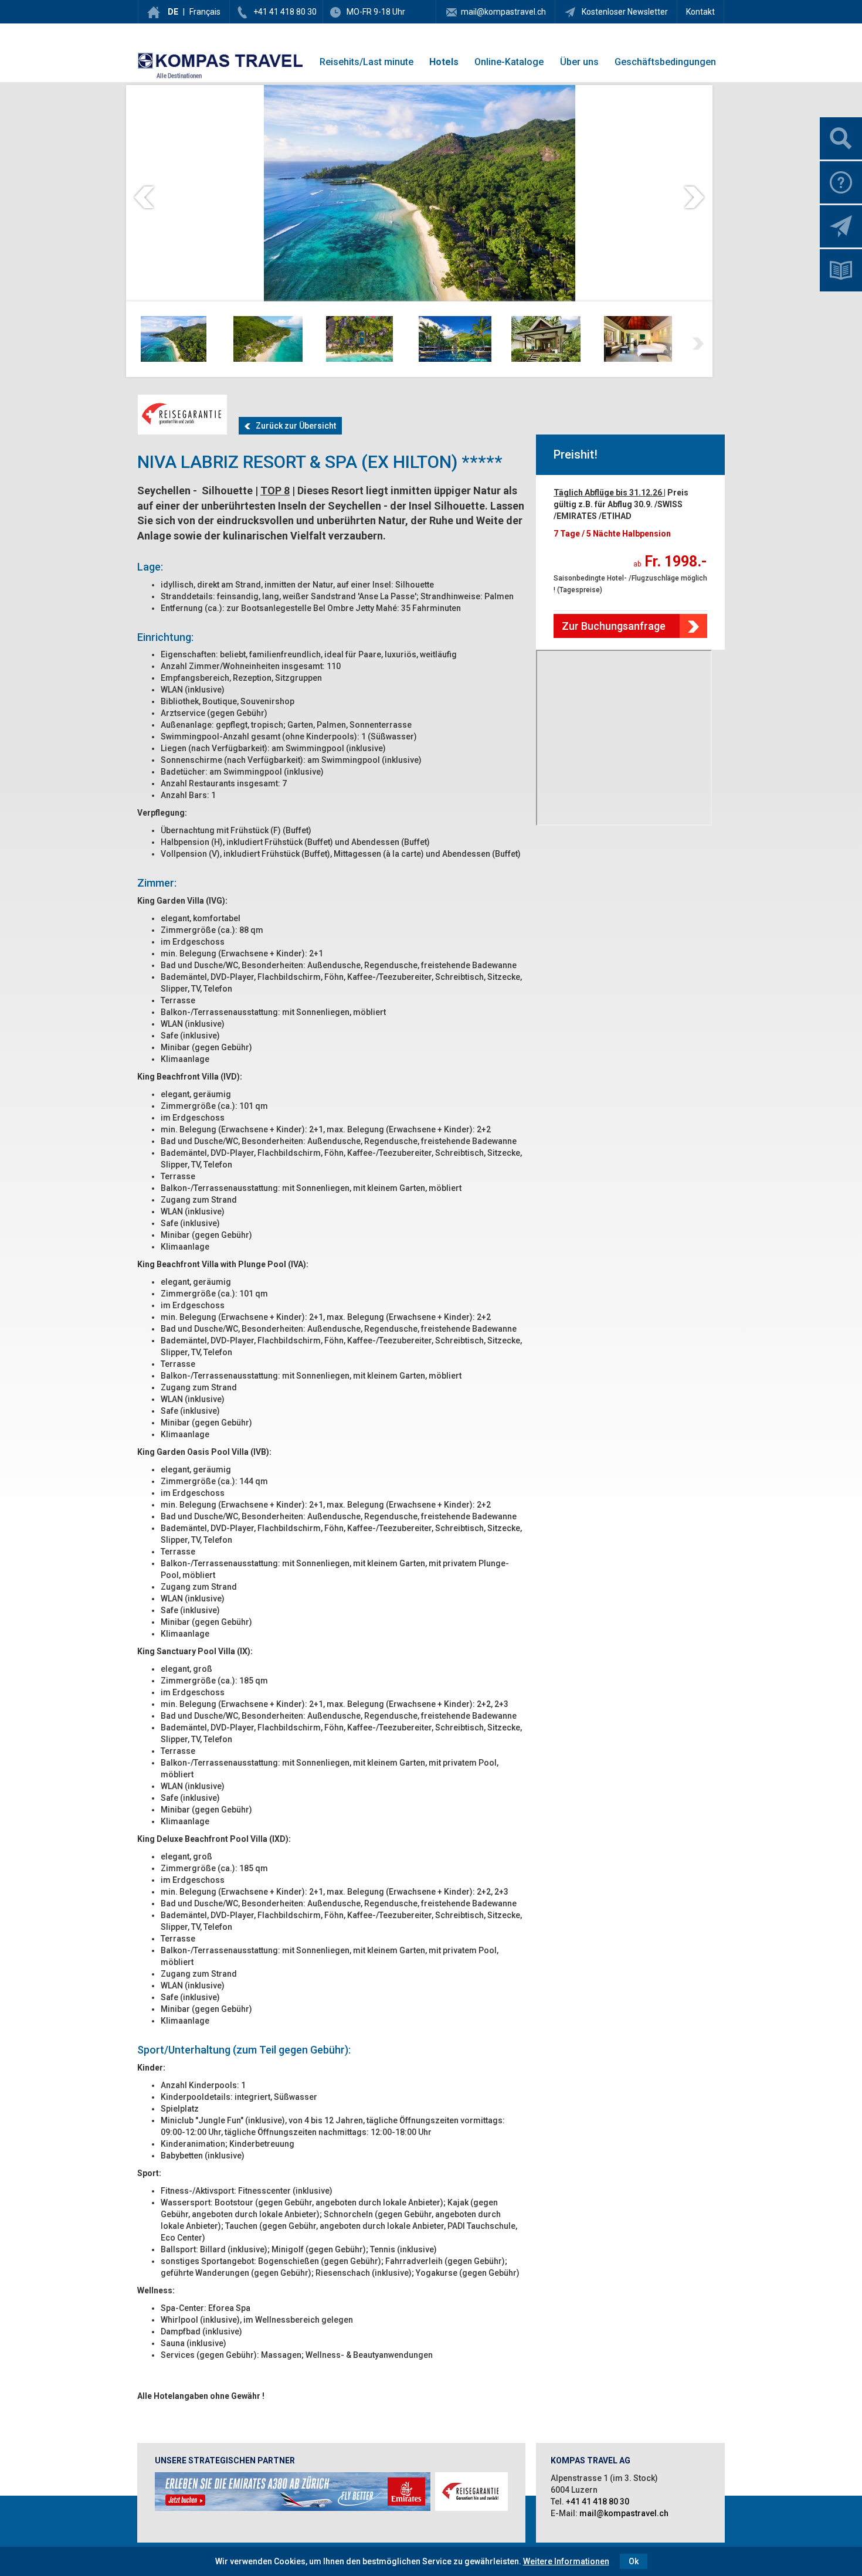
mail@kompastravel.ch (503, 12)
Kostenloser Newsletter (624, 12)
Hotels (444, 62)
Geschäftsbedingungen (665, 62)
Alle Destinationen (179, 76)
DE (173, 12)
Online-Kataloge (509, 62)
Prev (144, 197)
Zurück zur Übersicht (293, 426)
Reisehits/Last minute (366, 62)
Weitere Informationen (566, 2561)
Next (694, 197)
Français (205, 12)
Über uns (579, 62)
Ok (634, 2561)
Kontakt (700, 12)
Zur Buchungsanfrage (614, 626)
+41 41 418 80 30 (285, 12)
